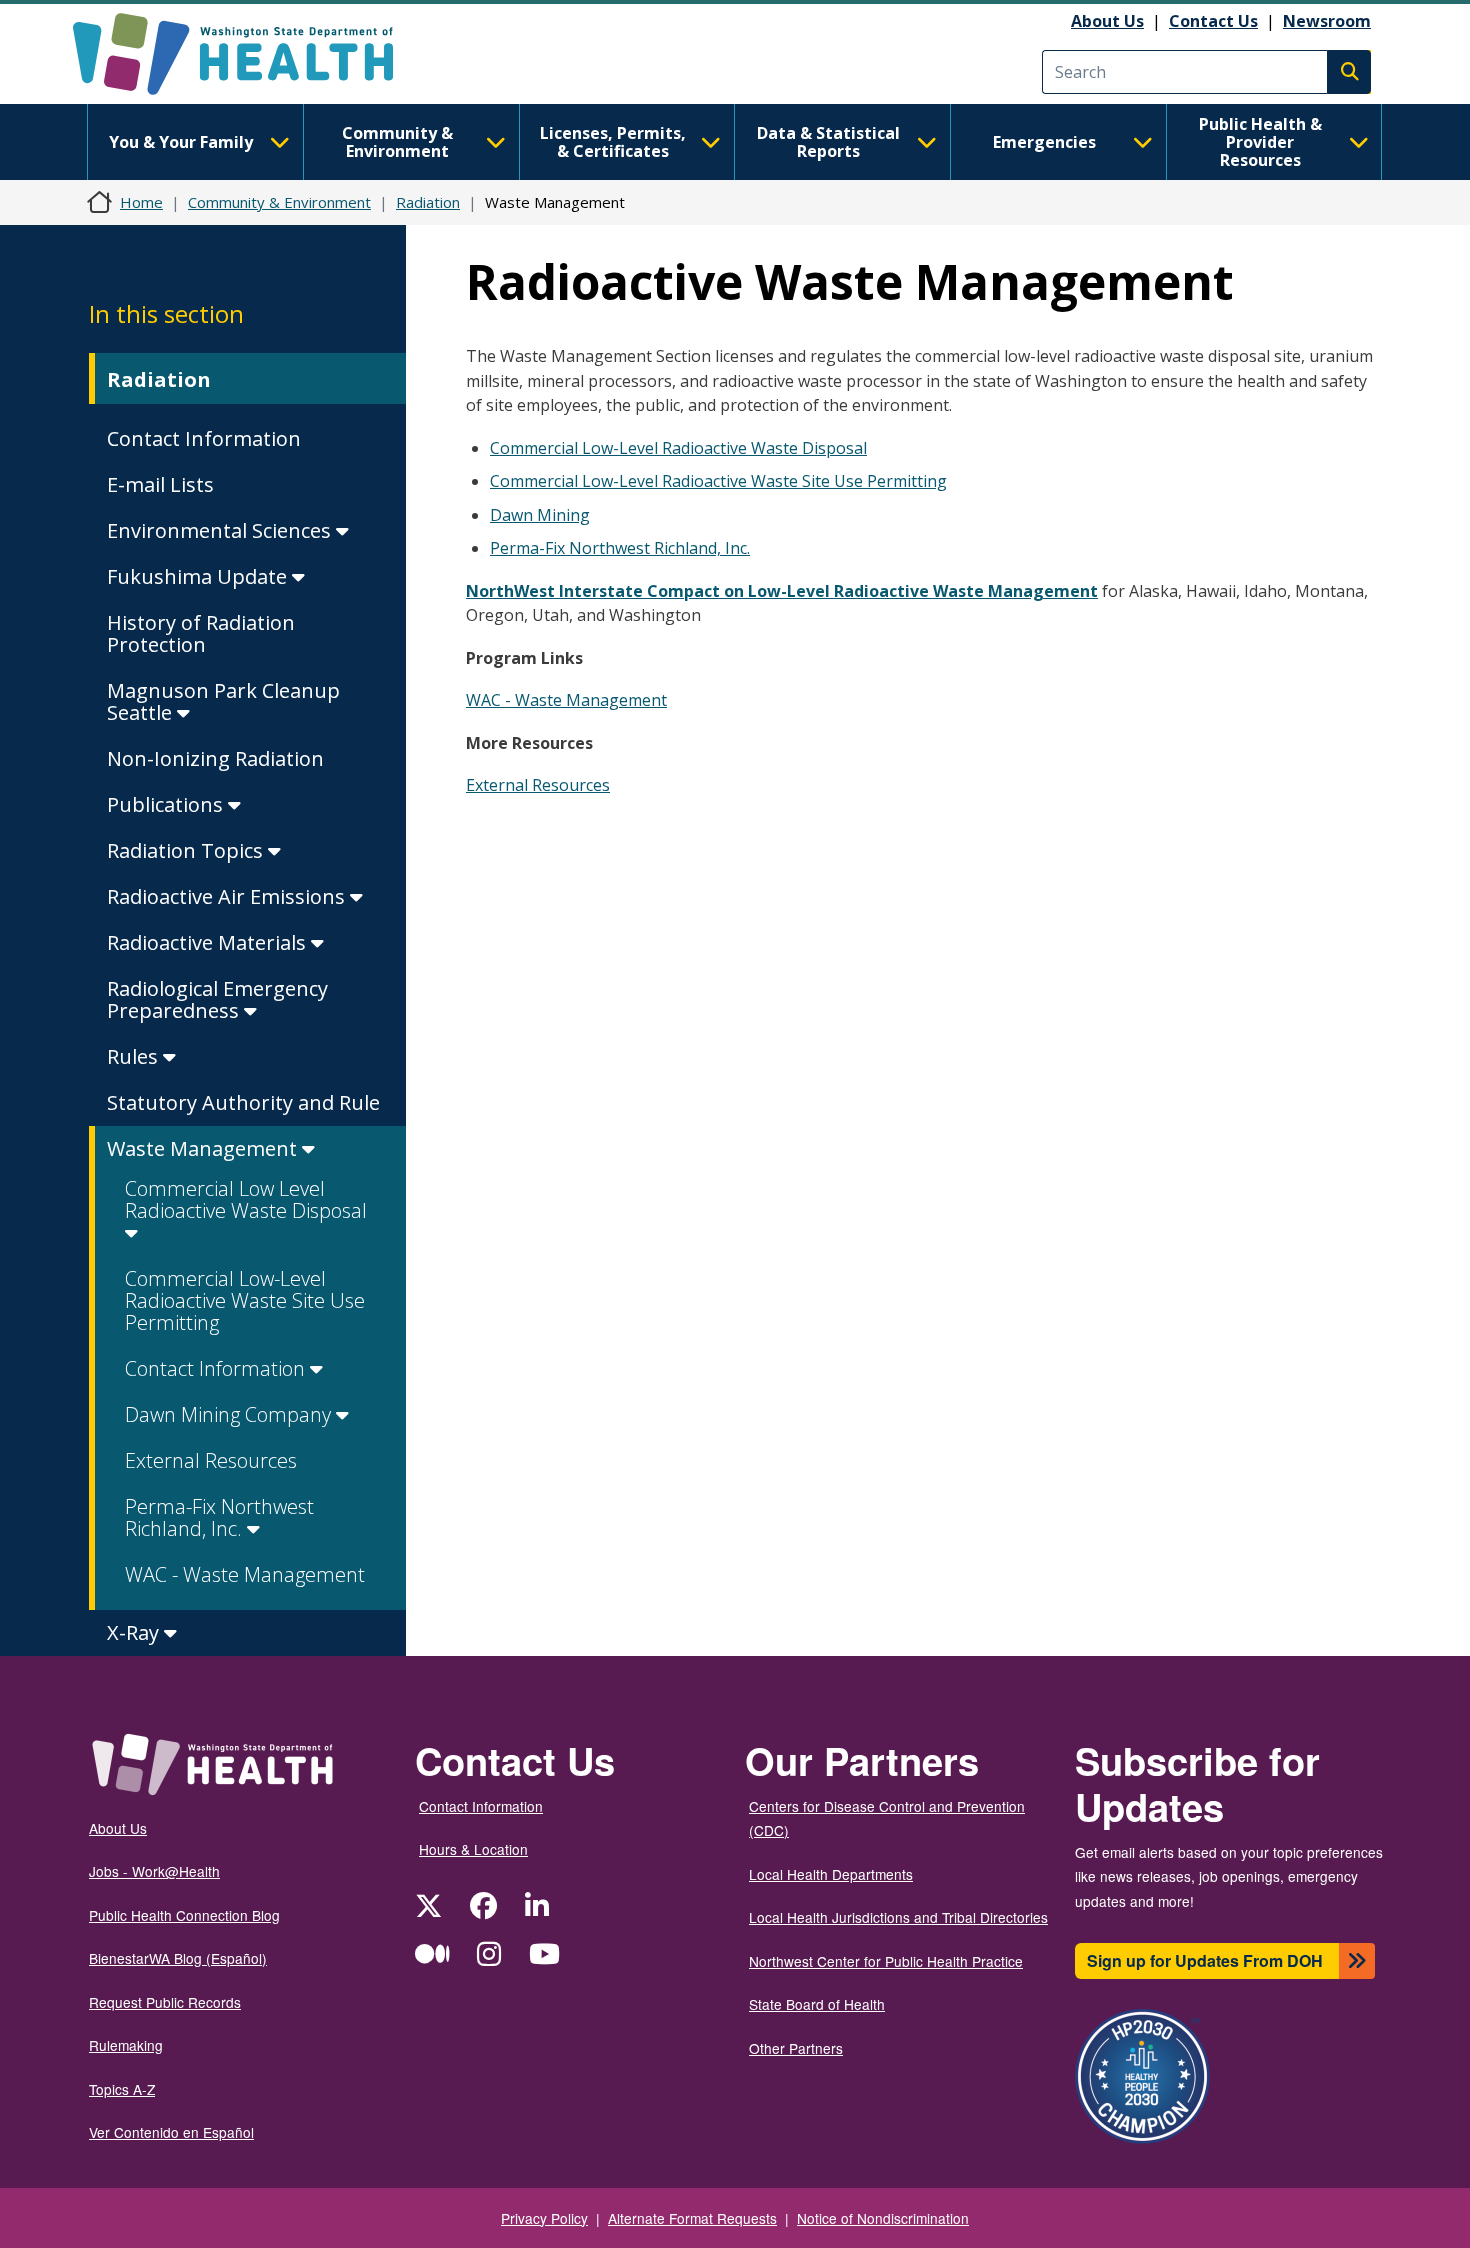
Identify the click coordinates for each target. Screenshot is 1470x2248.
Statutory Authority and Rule (243, 1102)
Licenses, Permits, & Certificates (613, 142)
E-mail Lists (160, 484)
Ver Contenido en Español (171, 2132)
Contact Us (1213, 21)
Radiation (428, 202)
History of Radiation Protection (201, 633)
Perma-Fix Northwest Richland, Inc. (219, 1517)
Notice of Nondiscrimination (883, 2218)
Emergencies (1044, 142)
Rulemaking (126, 2045)
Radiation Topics (187, 850)
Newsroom (1327, 21)
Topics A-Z (122, 2089)
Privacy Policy (544, 2218)
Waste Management (204, 1148)
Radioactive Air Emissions (228, 896)
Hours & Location (473, 1849)
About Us (1107, 21)
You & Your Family (181, 142)
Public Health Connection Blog (184, 1915)
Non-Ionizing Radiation (215, 758)
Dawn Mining (540, 515)
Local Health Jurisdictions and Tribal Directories (898, 1917)
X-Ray (135, 1632)
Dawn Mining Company (230, 1414)
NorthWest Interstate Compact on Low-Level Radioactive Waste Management (782, 591)
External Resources (211, 1460)
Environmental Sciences (221, 530)
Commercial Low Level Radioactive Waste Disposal (246, 1199)
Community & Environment (397, 142)
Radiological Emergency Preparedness (217, 999)
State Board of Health (817, 2004)
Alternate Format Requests (692, 2218)
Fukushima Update (199, 576)
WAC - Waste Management (245, 1574)
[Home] (250, 54)
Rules (135, 1056)
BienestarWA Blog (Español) (178, 1958)
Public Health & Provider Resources (1260, 142)
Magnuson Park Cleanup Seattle (223, 701)
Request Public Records (165, 2002)
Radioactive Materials (209, 942)
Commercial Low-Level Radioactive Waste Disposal (678, 448)
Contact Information (204, 438)
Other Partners (796, 2048)
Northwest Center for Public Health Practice (886, 1961)
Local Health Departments (831, 1874)
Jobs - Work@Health (154, 1871)
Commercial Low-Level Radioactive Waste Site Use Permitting (245, 1300)
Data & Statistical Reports (828, 142)
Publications (167, 804)
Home (141, 202)
